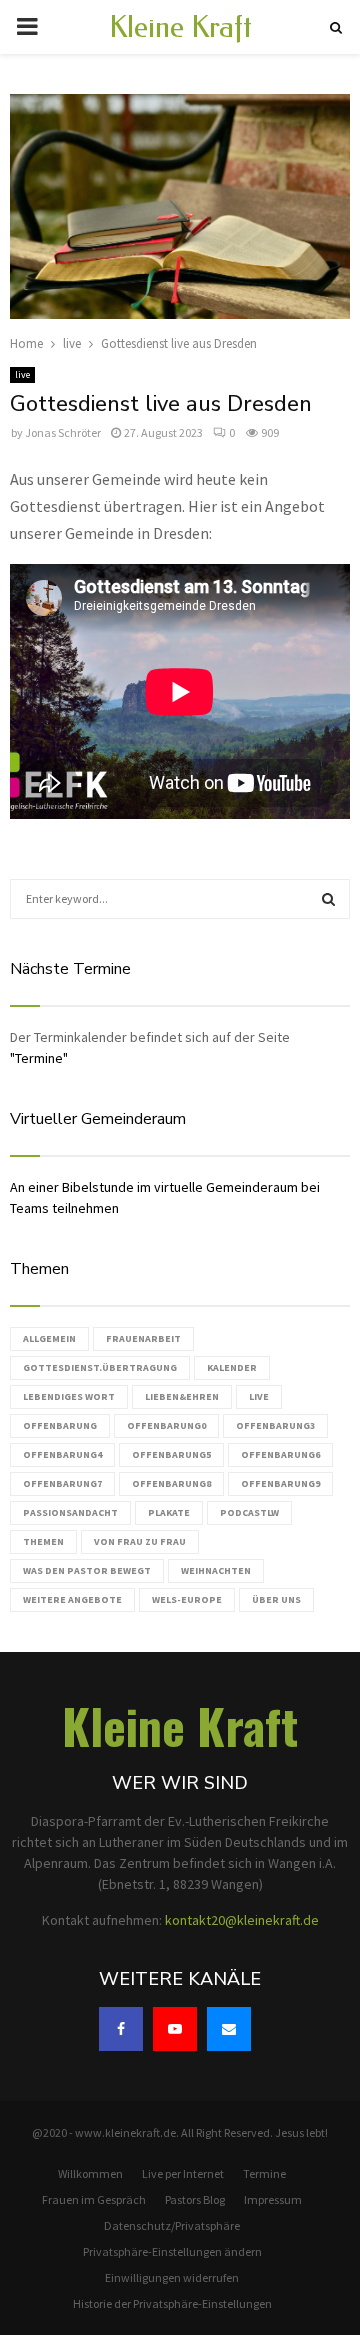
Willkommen (90, 2173)
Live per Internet (183, 2173)
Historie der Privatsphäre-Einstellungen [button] (172, 2303)
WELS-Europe (187, 1599)
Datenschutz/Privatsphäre (172, 2225)
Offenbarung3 (275, 1425)
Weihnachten (216, 1570)
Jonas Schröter (63, 432)
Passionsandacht (70, 1512)
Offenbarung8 (171, 1483)
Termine (264, 2173)
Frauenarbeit (143, 1338)
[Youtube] (175, 2029)
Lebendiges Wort (69, 1396)
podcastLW (249, 1512)
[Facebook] (121, 2029)
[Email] (229, 2029)
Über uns (276, 1599)
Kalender (232, 1367)
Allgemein (49, 1338)
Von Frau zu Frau (140, 1541)
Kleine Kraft (180, 27)
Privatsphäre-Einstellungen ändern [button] (172, 2251)
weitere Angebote (72, 1599)
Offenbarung (60, 1425)
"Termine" (39, 1058)
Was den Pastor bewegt (87, 1570)
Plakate (169, 1512)
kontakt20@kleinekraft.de (242, 1920)
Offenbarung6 (280, 1454)
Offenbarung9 (280, 1483)
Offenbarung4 (62, 1454)
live (22, 374)
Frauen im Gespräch (94, 2199)
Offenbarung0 (166, 1425)
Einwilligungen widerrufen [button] (172, 2277)
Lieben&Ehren (182, 1396)
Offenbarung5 (171, 1454)
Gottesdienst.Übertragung (100, 1367)
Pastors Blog (195, 2199)
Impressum (273, 2199)
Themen (43, 1541)
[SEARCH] (328, 899)
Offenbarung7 (62, 1483)
